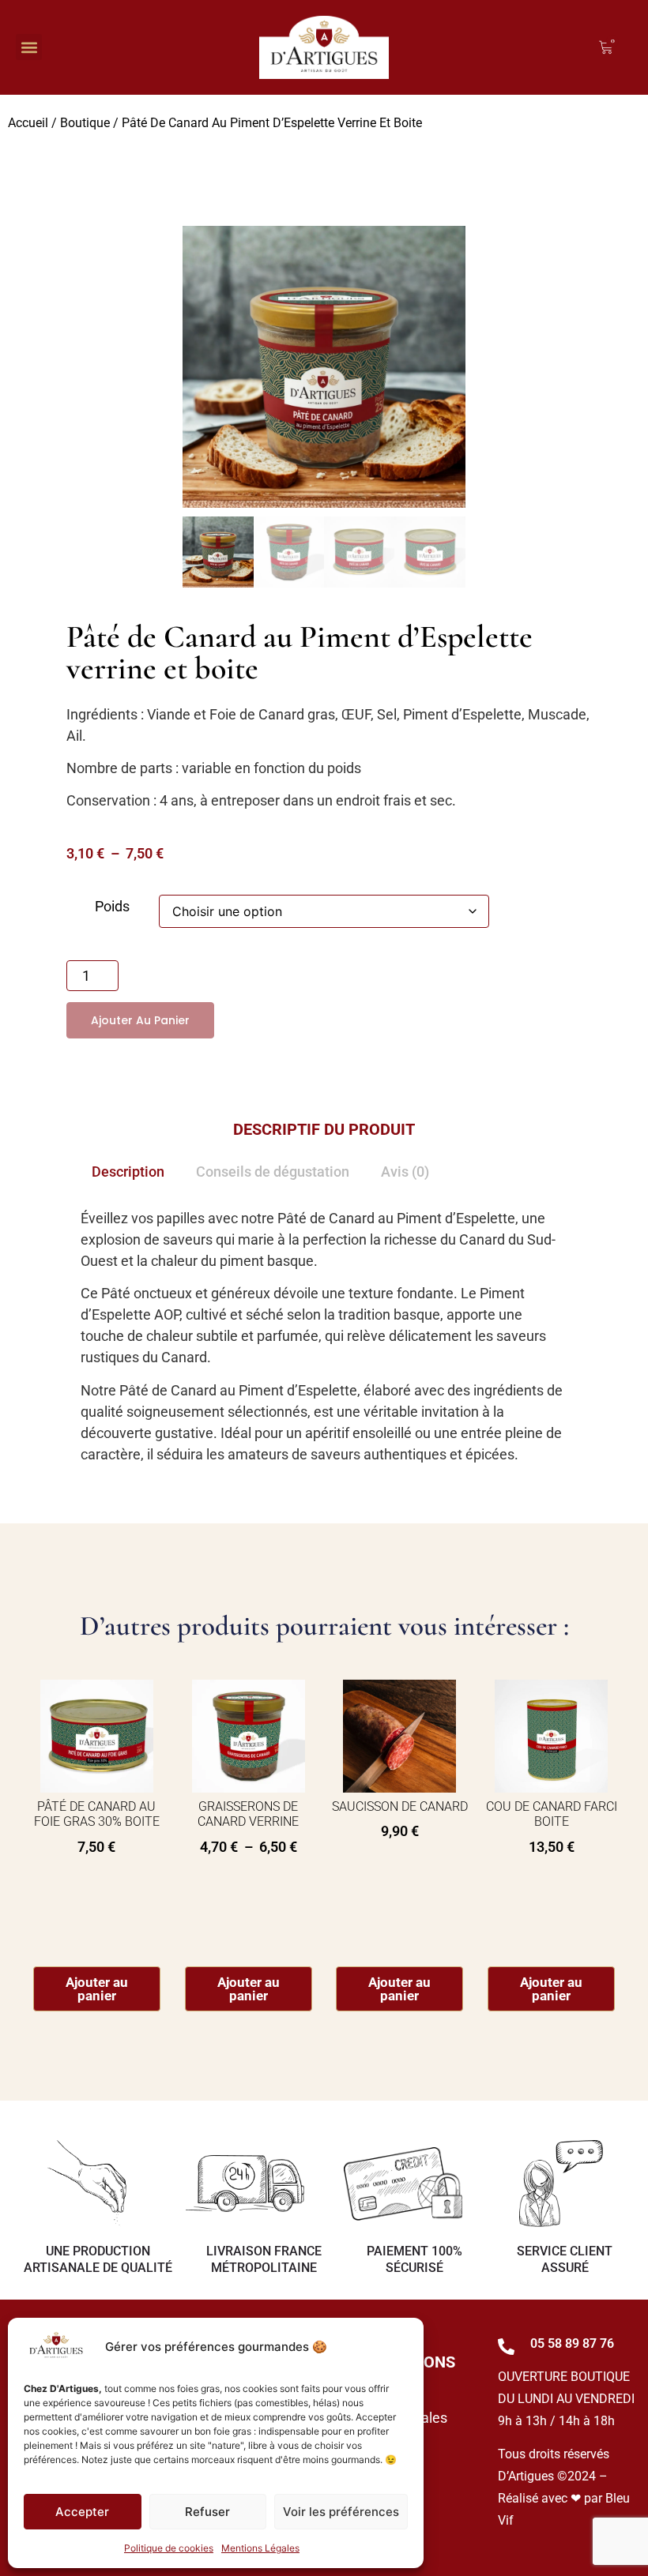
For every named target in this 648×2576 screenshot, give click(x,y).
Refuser (207, 2512)
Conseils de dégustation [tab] (273, 1172)
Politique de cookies (169, 2548)
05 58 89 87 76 (572, 2343)
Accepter (82, 2512)
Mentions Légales (260, 2548)
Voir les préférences (341, 2512)
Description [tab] (128, 1172)
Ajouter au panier (140, 1020)
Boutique (85, 123)
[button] (29, 47)
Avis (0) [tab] (405, 1172)
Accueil (28, 123)
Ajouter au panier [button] (97, 1989)
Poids (112, 907)
